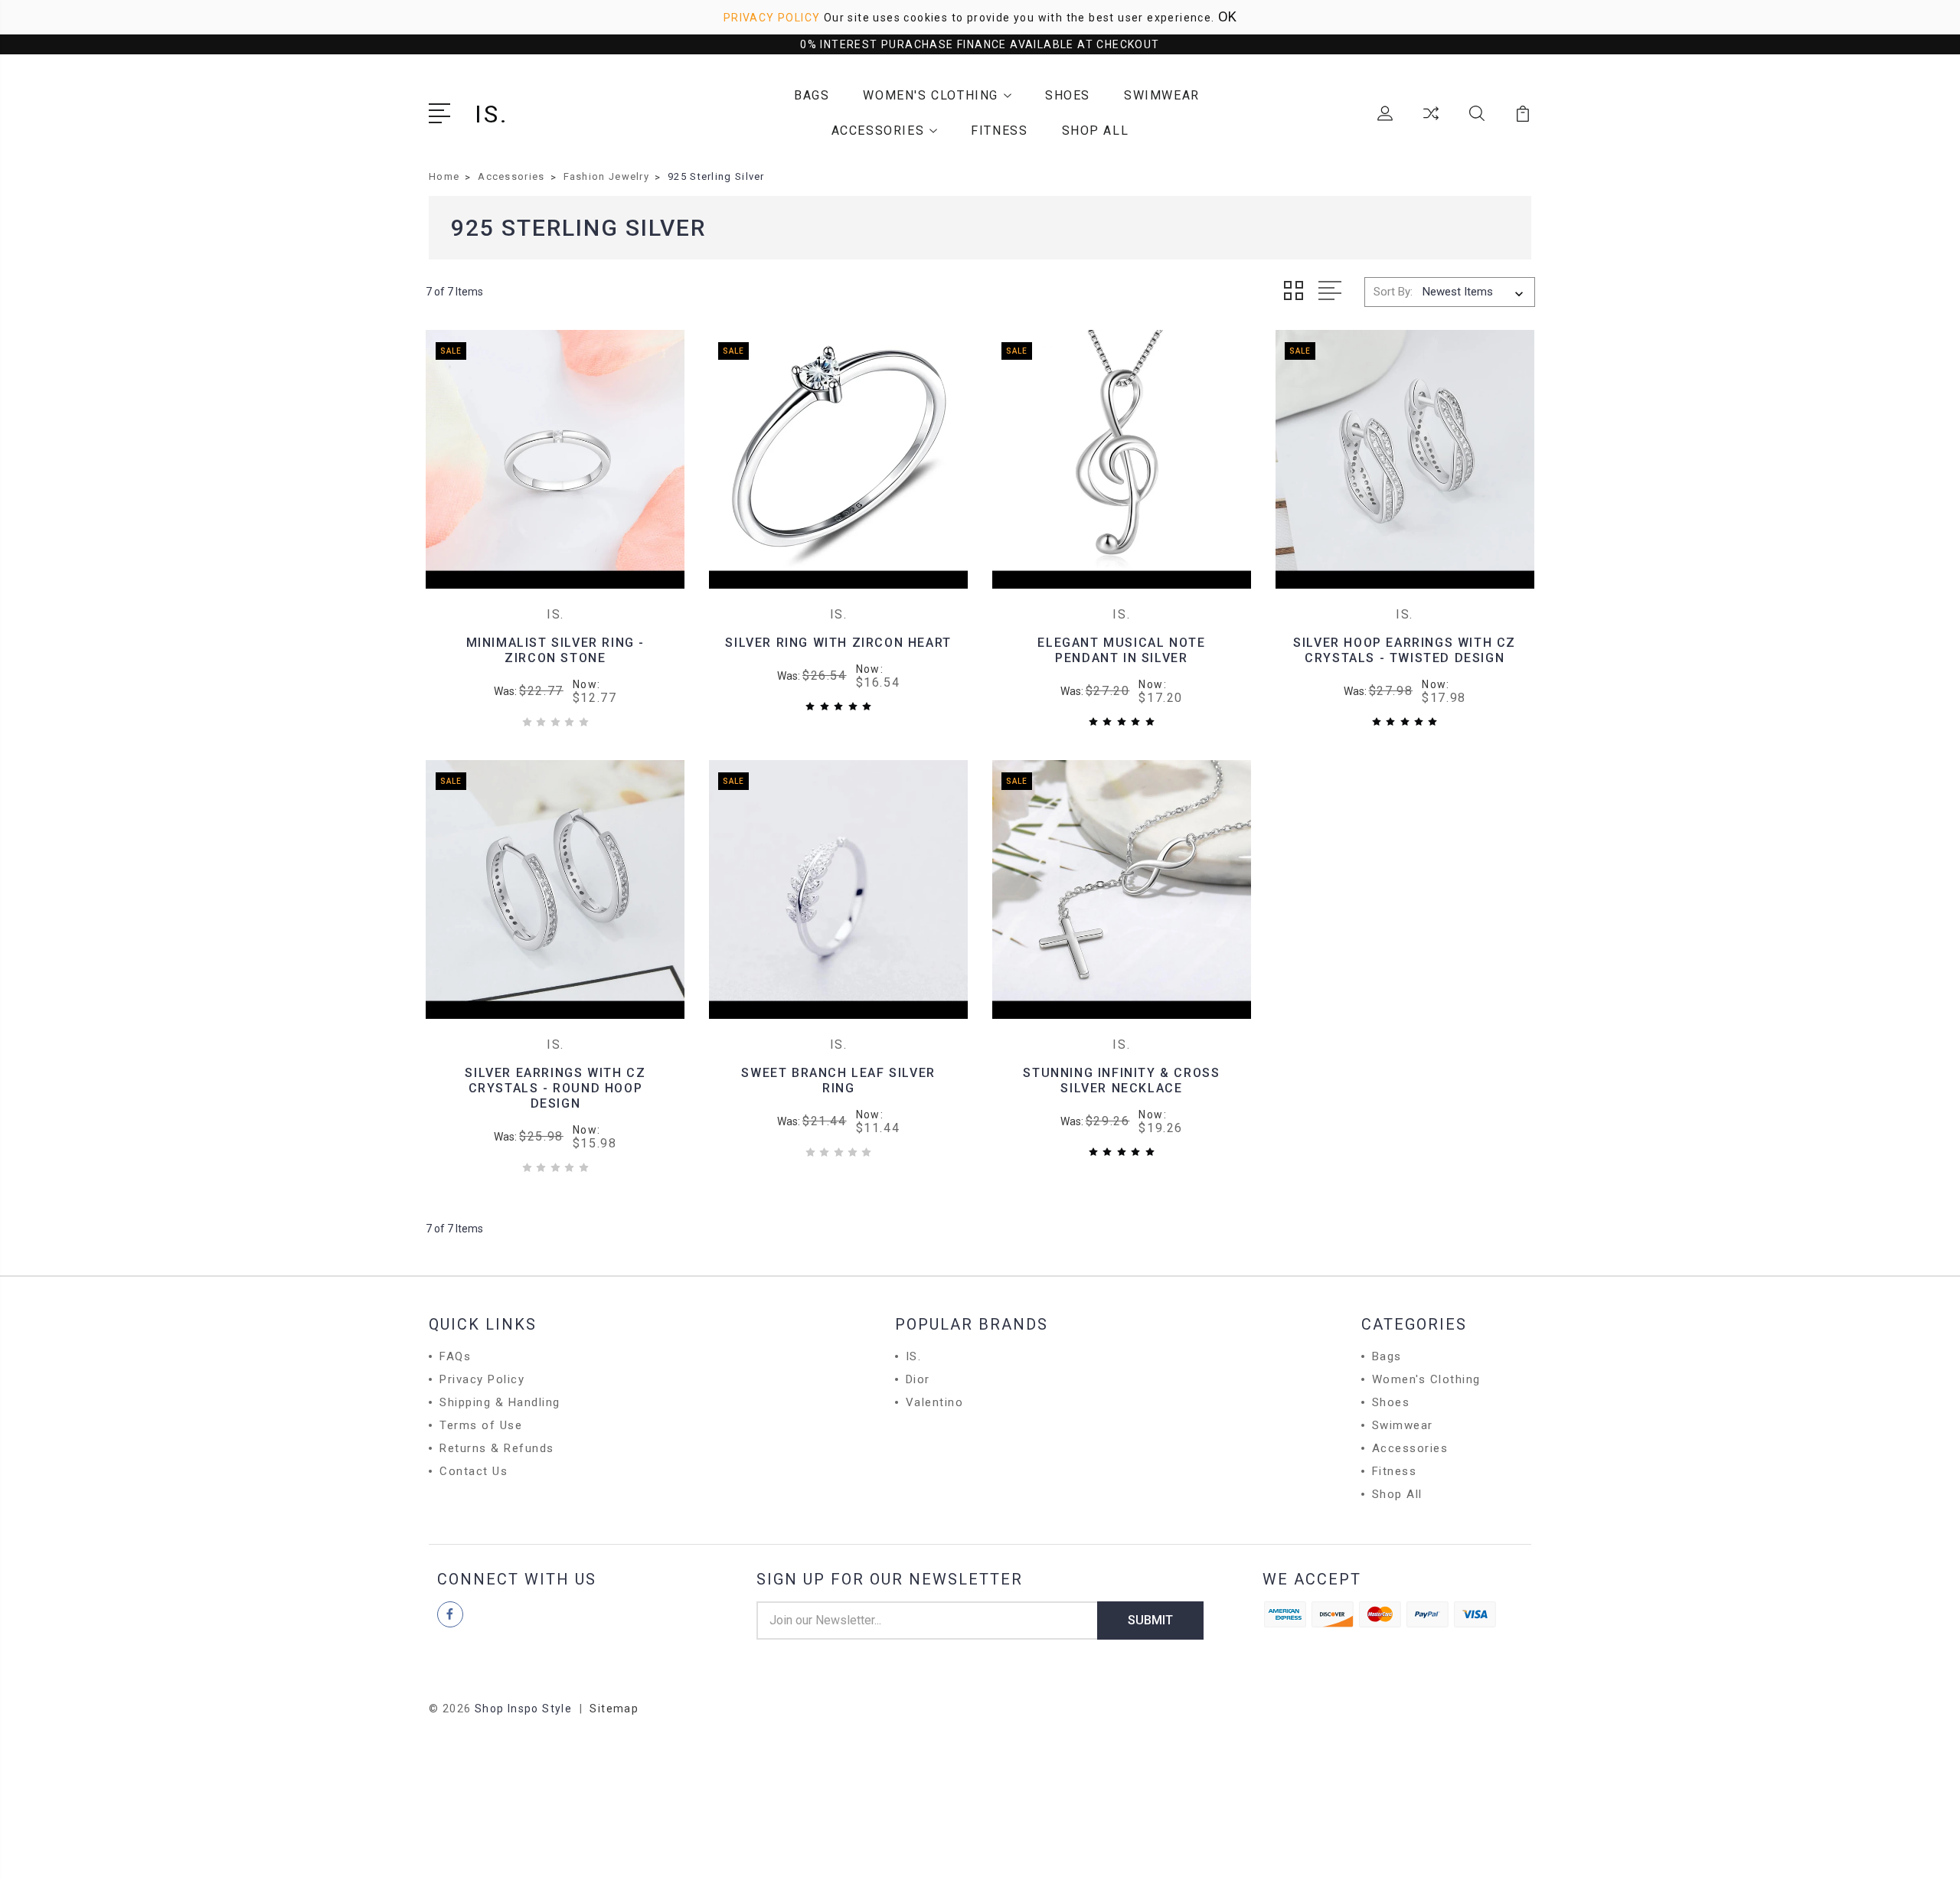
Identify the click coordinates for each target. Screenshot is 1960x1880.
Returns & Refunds (497, 1448)
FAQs (455, 1356)
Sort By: (1393, 292)
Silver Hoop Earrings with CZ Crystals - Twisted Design (1405, 650)
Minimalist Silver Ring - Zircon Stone (555, 650)
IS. (914, 1356)
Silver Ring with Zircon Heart (838, 643)
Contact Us (474, 1471)
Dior (918, 1379)
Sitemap (614, 1709)
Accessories (878, 131)
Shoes (1068, 95)
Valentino (935, 1402)
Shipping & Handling (500, 1402)
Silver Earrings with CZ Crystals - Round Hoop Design (555, 1088)
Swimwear (1162, 95)
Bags (812, 95)
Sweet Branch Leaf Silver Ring (838, 1080)
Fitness (999, 131)
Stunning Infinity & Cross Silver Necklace (1121, 1080)
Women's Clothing (931, 95)
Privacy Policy (772, 18)
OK (1227, 16)
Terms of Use (481, 1425)
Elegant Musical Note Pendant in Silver (1121, 650)
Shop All (1096, 131)
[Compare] (1431, 122)
